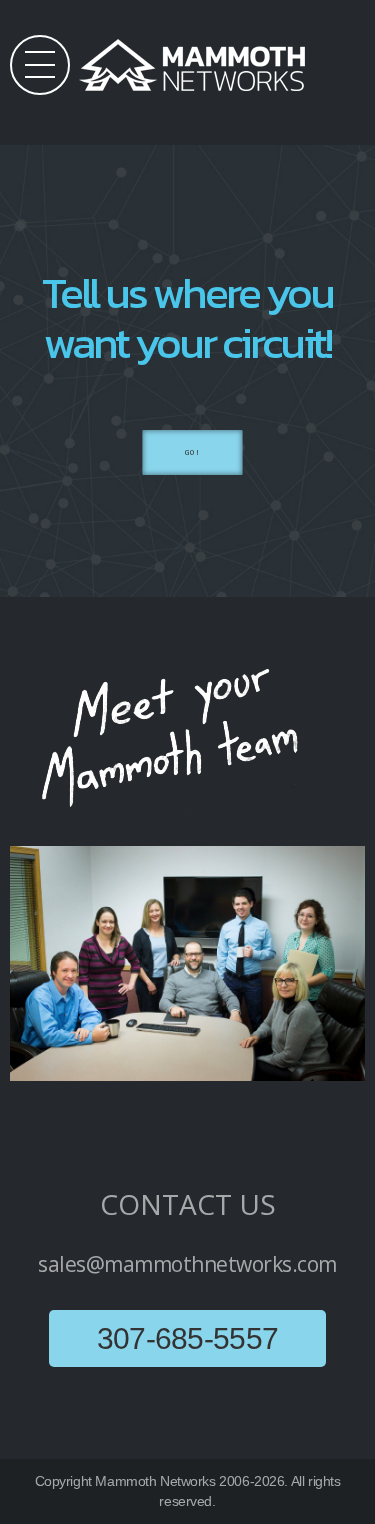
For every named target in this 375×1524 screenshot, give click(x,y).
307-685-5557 (188, 1338)
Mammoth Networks (155, 1481)
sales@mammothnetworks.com (187, 1264)
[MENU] (40, 65)
